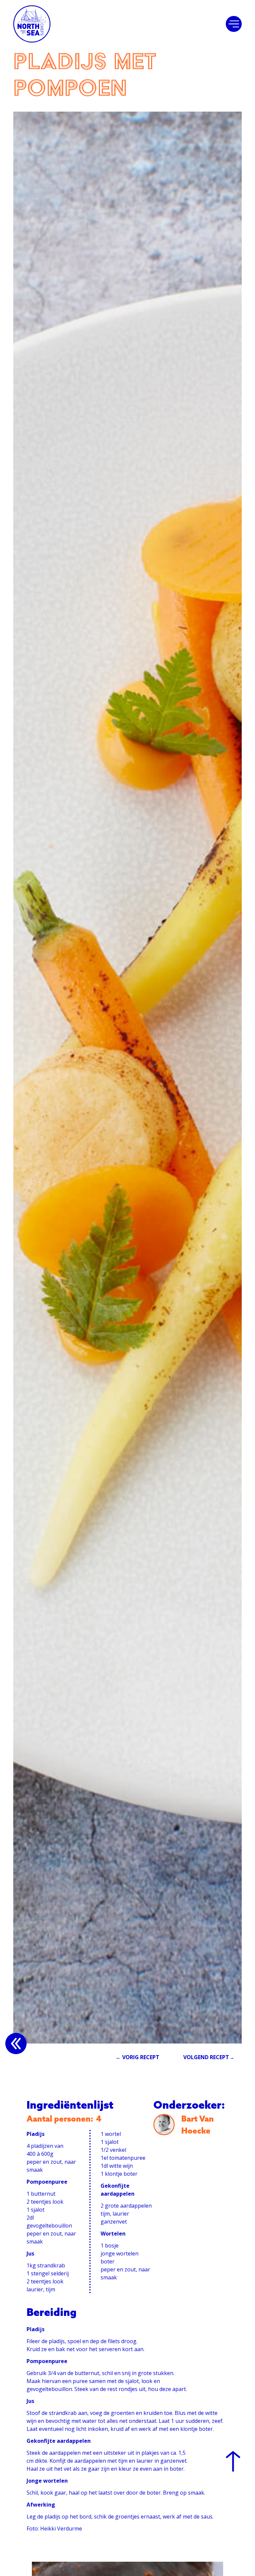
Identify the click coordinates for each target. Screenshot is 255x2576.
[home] (32, 24)
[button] (234, 24)
